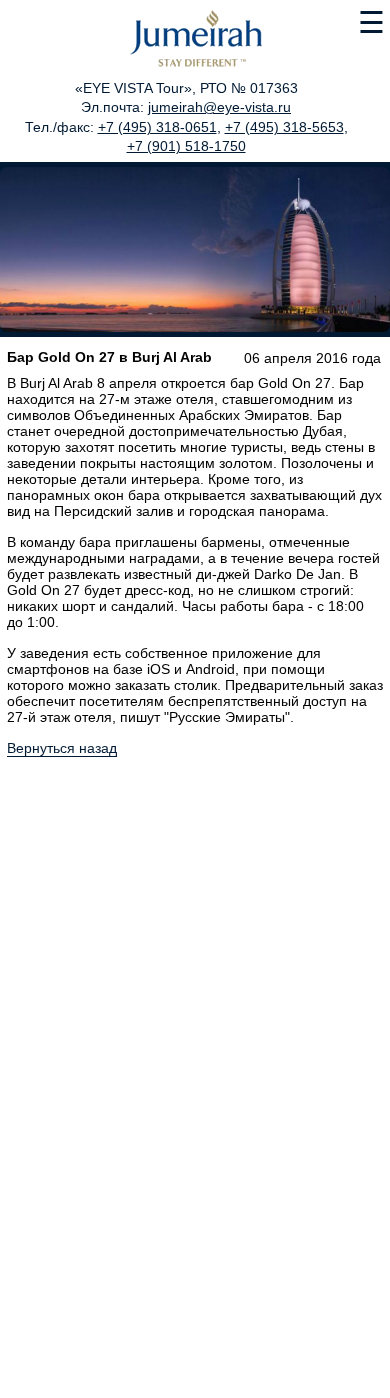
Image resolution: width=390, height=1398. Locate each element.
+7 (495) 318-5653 (284, 127)
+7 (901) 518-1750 (186, 146)
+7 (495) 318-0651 (157, 127)
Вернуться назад (62, 748)
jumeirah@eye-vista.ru (219, 107)
